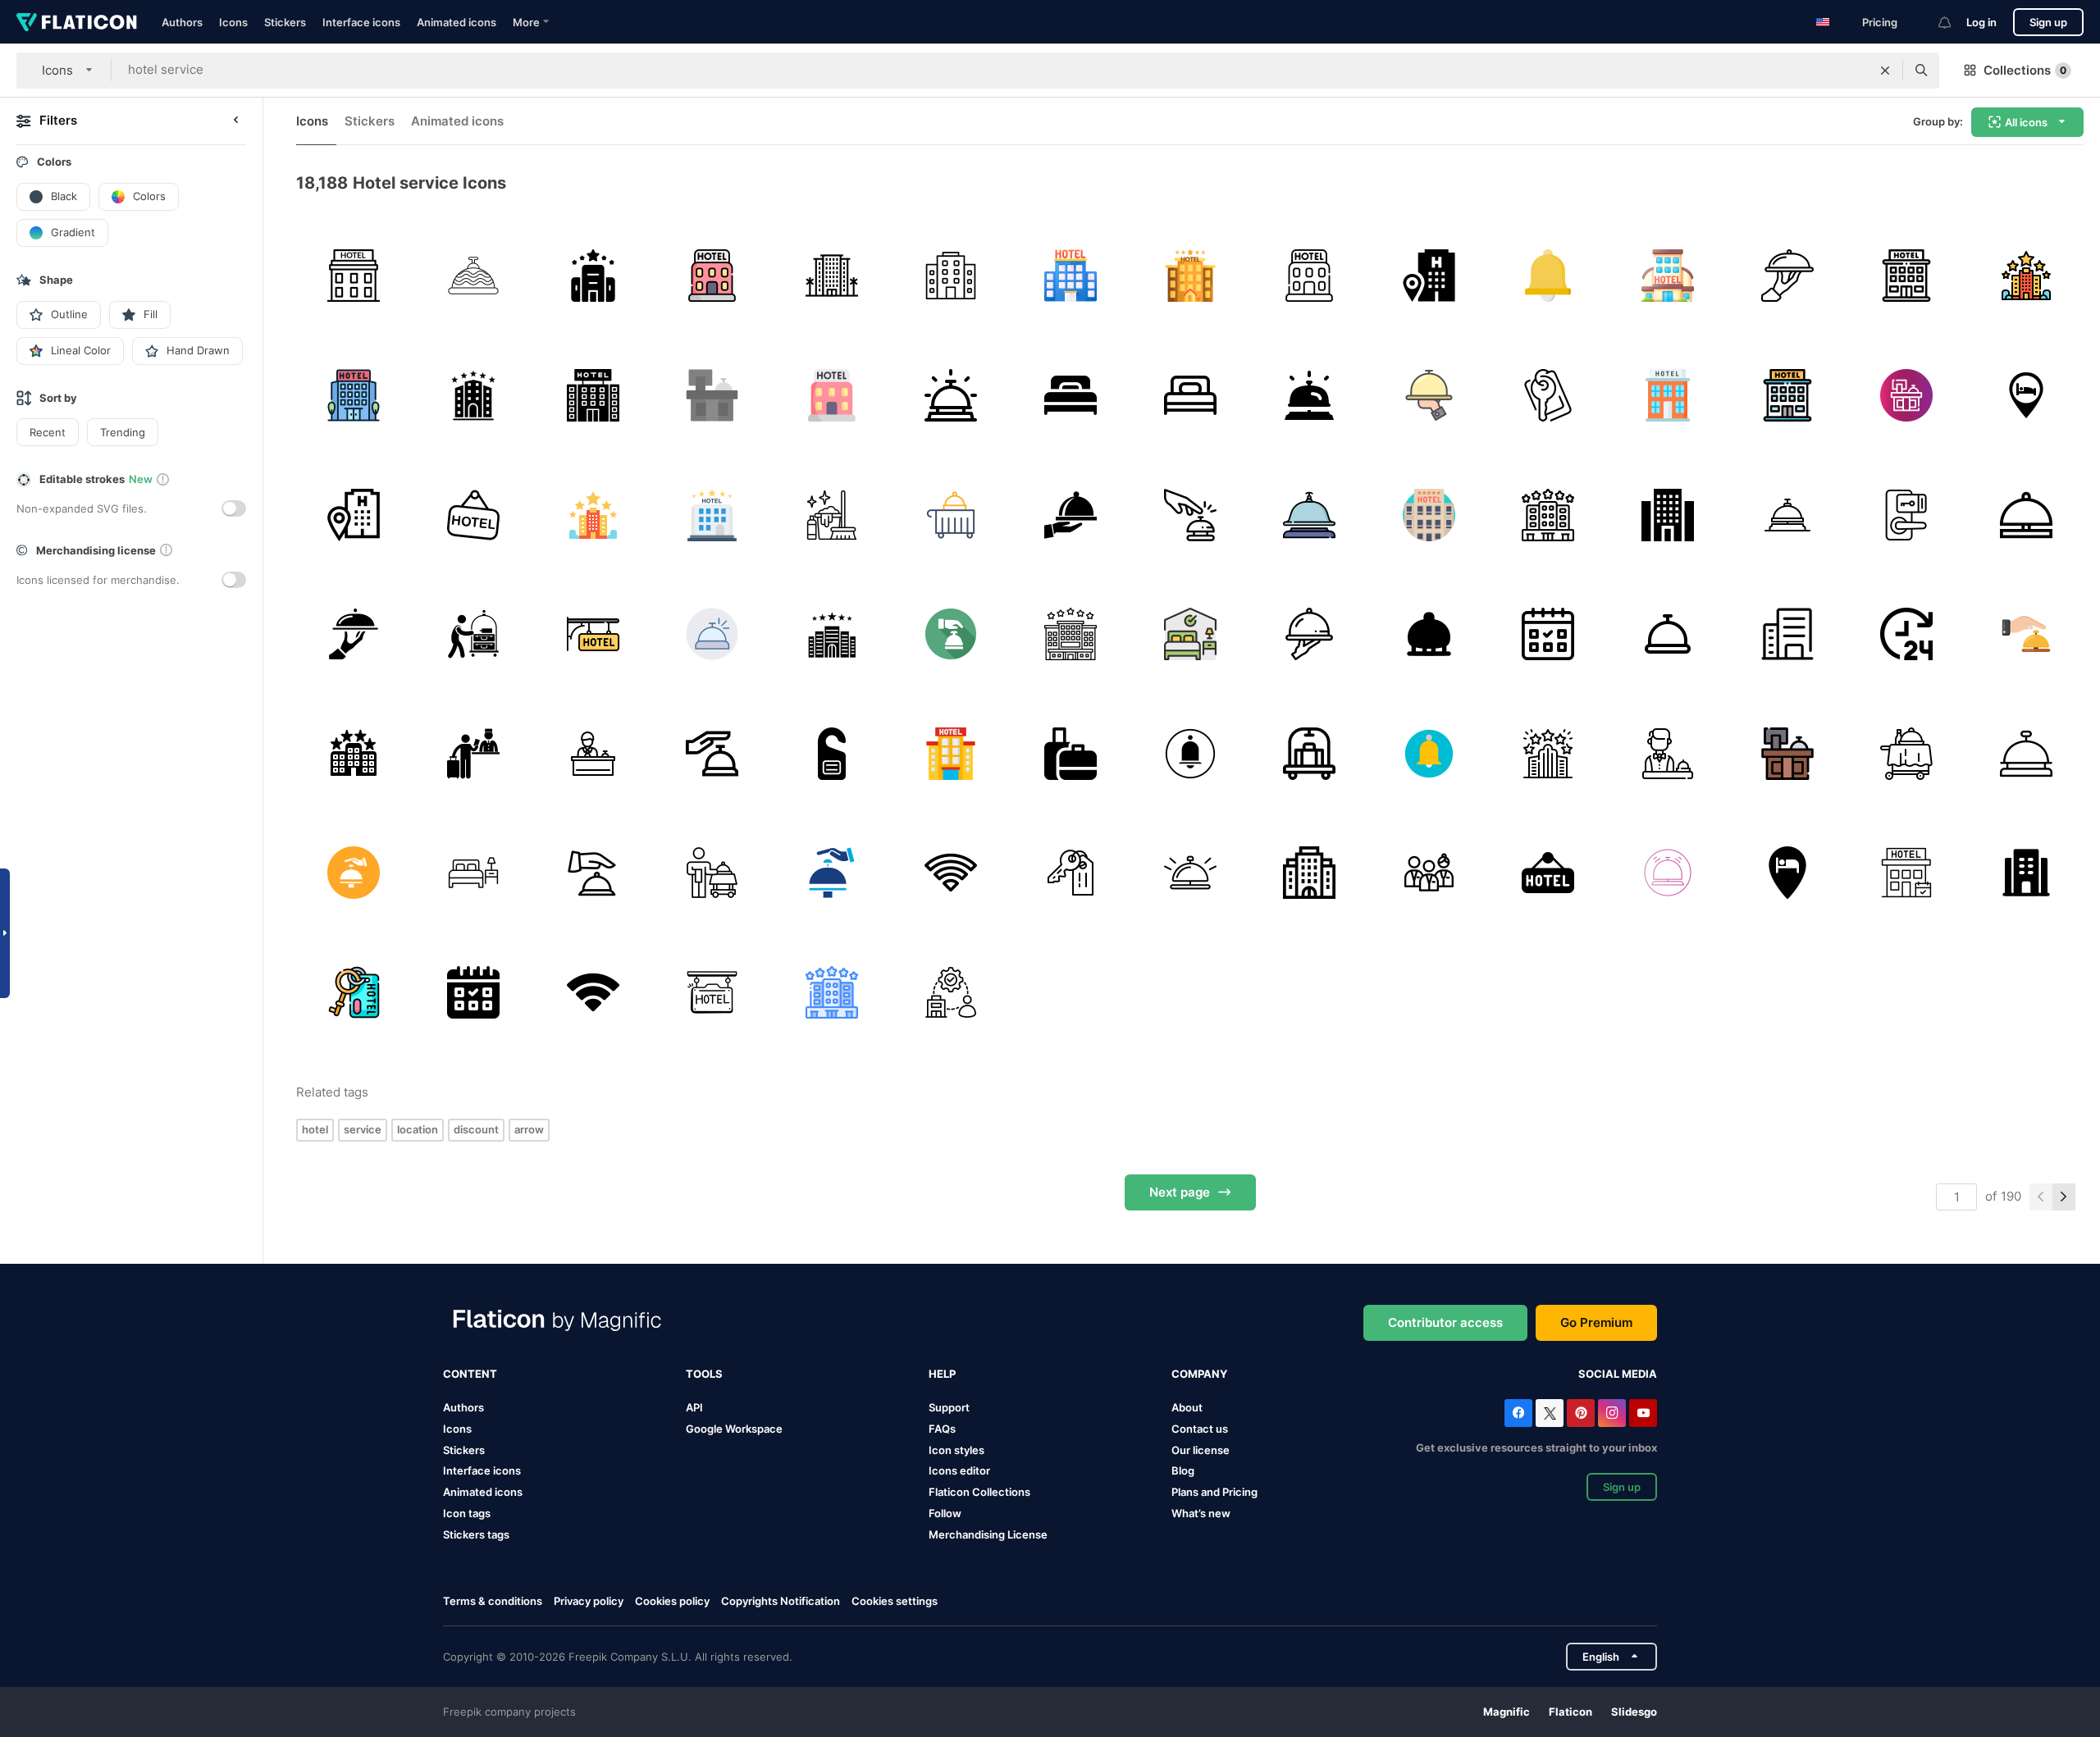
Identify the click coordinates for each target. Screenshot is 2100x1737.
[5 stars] (1190, 276)
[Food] (1429, 396)
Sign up (2048, 22)
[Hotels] (951, 276)
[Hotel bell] (1310, 396)
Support (949, 1407)
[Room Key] (1071, 873)
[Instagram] (1612, 1413)
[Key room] (1548, 396)
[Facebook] (1518, 1413)
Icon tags (467, 1513)
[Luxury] (831, 634)
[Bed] (1071, 396)
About (1187, 1407)
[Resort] (831, 276)
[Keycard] (1907, 515)
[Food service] (1310, 634)
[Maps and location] (1787, 873)
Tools (704, 1374)
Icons (233, 22)
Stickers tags (476, 1534)
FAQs (942, 1429)
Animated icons (457, 22)
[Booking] (1548, 634)
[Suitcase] (1071, 753)
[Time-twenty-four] (1907, 634)
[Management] (951, 993)
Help (942, 1374)
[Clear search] (1885, 71)
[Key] (354, 993)
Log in (1981, 22)
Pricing (1880, 22)
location (418, 1129)
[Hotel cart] (1310, 753)
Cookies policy (672, 1601)
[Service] (1429, 873)
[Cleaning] (831, 515)
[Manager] (474, 753)
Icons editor (959, 1470)
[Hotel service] (474, 634)
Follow (945, 1513)
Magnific (1507, 1712)
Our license (1201, 1450)
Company (1199, 1374)
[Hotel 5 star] (1548, 753)
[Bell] (474, 276)
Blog (1183, 1470)
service (363, 1129)
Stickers (285, 22)
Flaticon (1570, 1712)
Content (470, 1374)
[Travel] (712, 634)
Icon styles (956, 1450)
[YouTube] (1643, 1413)
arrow (529, 1129)
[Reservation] (1907, 873)
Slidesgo (1634, 1712)
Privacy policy (589, 1601)
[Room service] (1787, 276)
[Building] (1071, 634)
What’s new (1201, 1513)
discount (476, 1129)
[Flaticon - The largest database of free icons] (77, 22)
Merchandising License (988, 1534)
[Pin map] (2026, 396)
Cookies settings (895, 1601)
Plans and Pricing (1214, 1492)
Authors (182, 22)
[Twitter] (1550, 1413)
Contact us (1200, 1429)
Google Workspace (734, 1429)
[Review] (2026, 276)
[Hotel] (354, 276)
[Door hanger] (831, 753)
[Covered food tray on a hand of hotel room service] (1071, 515)
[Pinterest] (1581, 1413)
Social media (1618, 1374)
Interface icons (361, 22)
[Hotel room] (474, 873)
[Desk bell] (1190, 515)
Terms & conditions (493, 1601)
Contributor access (1445, 1322)
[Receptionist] (593, 753)
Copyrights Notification (781, 1601)
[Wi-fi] (951, 873)
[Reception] (712, 396)
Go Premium (1596, 1322)
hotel (315, 1129)
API (694, 1407)
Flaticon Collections (979, 1492)
